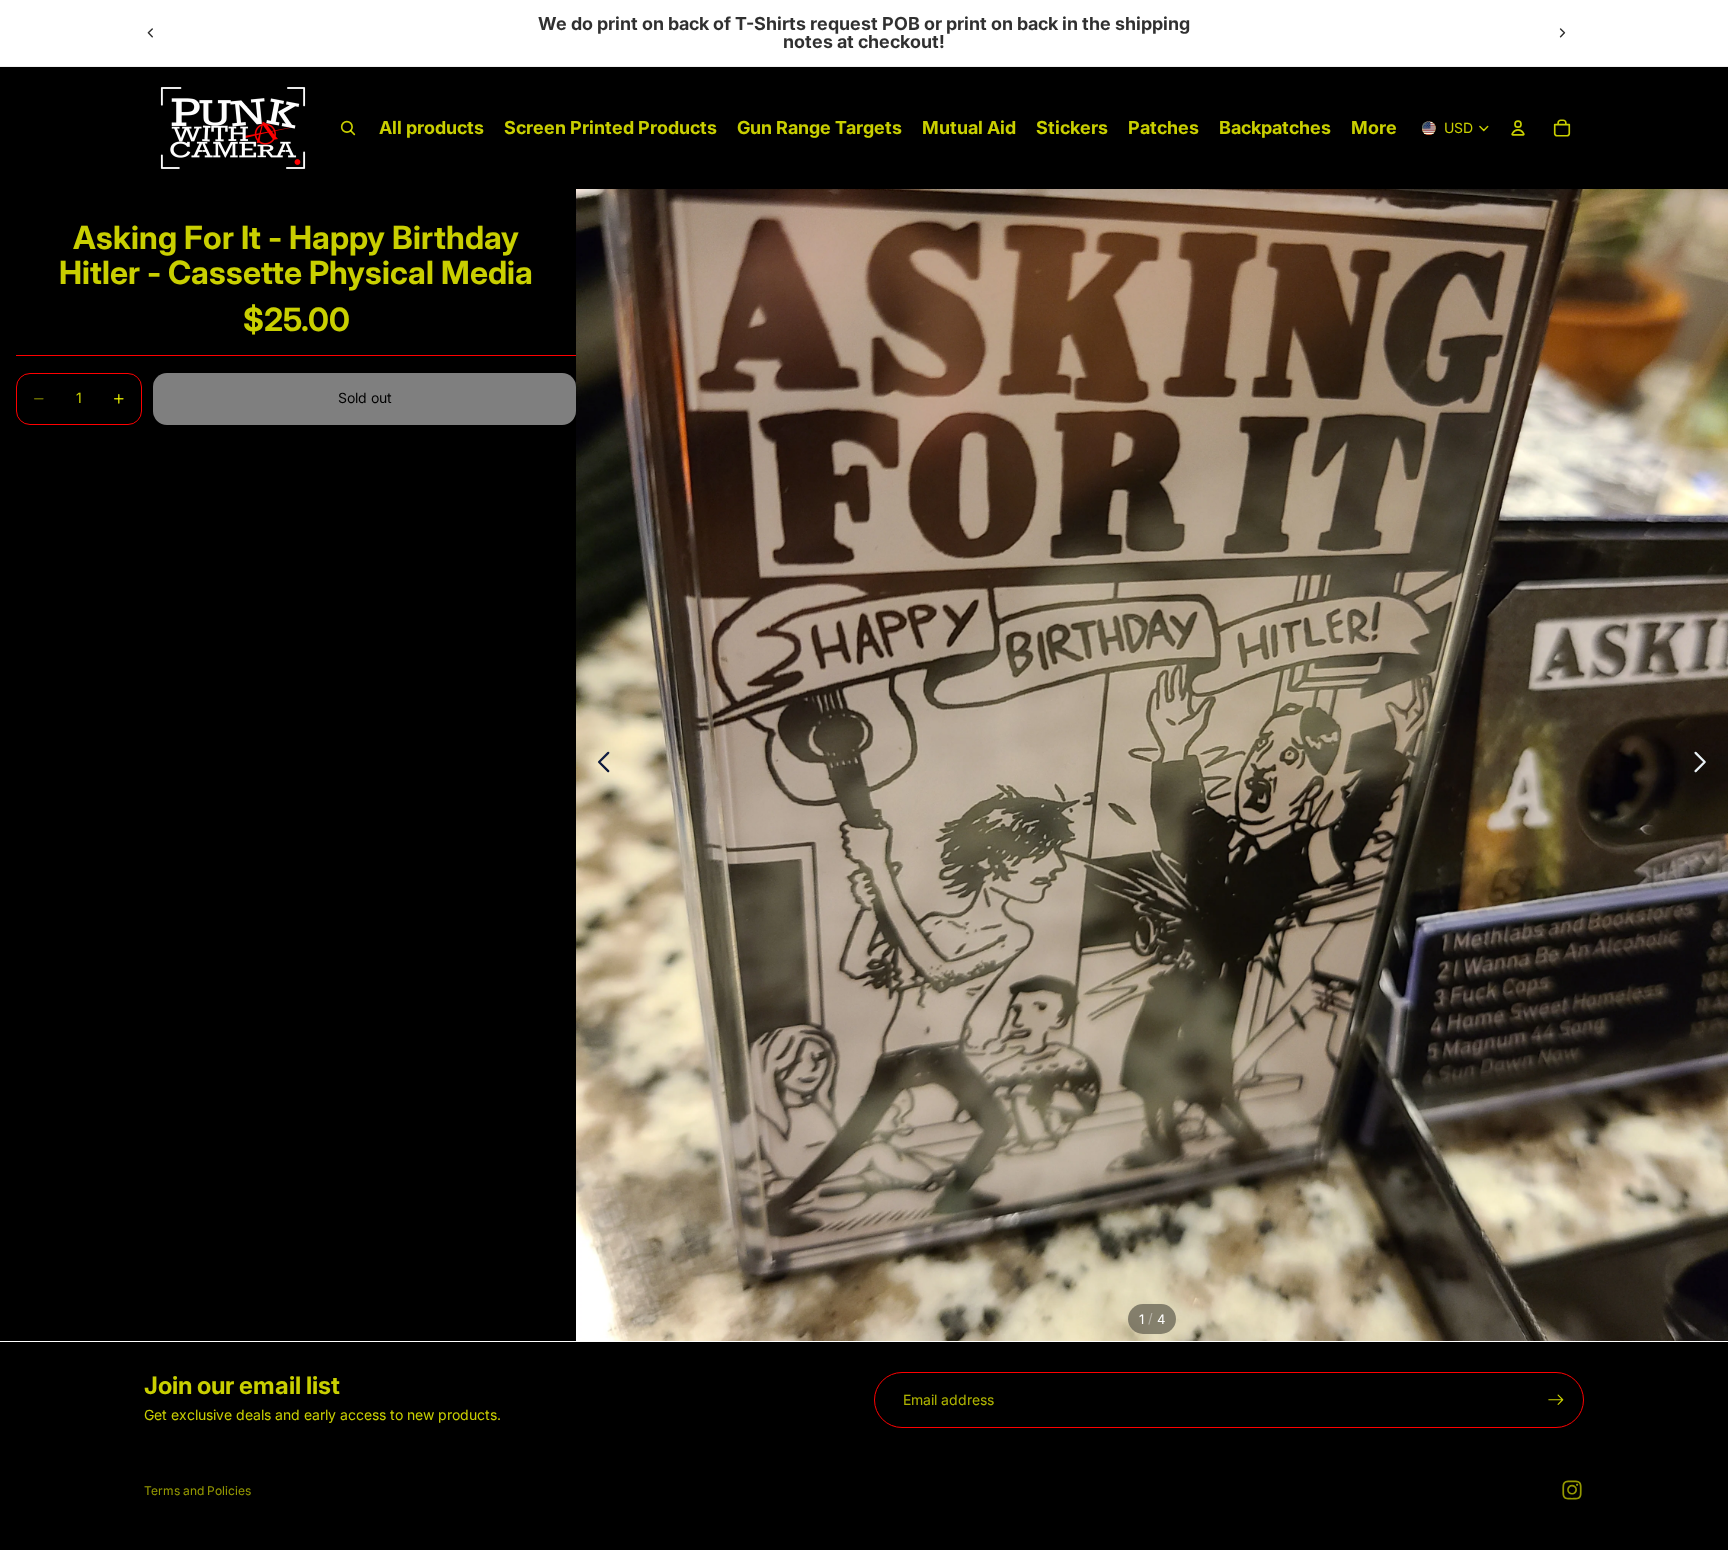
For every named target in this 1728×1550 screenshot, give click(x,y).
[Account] (1518, 128)
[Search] (348, 128)
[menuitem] (1374, 128)
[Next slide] (1562, 33)
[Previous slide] (151, 33)
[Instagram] (1572, 1490)
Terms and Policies (197, 1490)
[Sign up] (1556, 1400)
